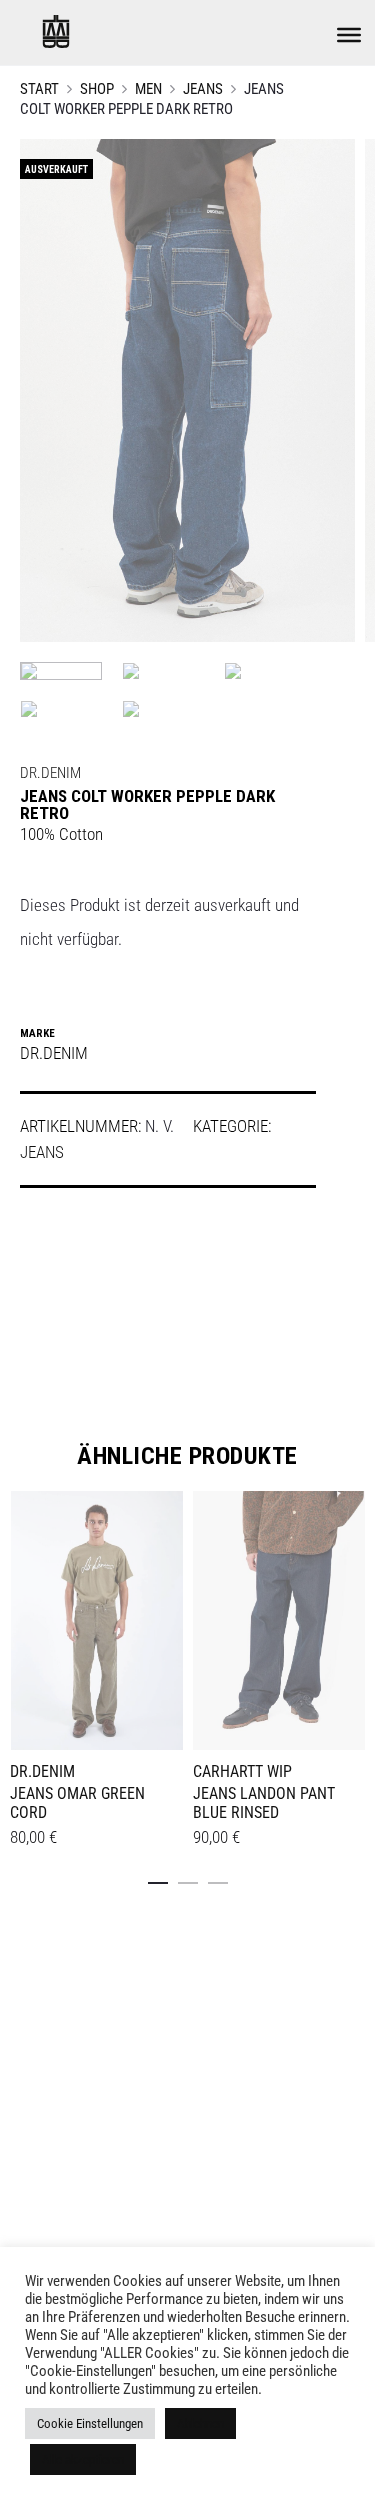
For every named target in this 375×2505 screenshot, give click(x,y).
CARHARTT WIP (242, 1771)
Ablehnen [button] (200, 2423)
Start (39, 89)
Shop (97, 89)
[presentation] (22, 1617)
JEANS (203, 89)
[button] (158, 1879)
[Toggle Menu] (349, 35)
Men (148, 89)
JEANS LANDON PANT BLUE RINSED (264, 1803)
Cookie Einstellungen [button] (90, 2423)
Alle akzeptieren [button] (83, 2459)
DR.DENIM (50, 773)
